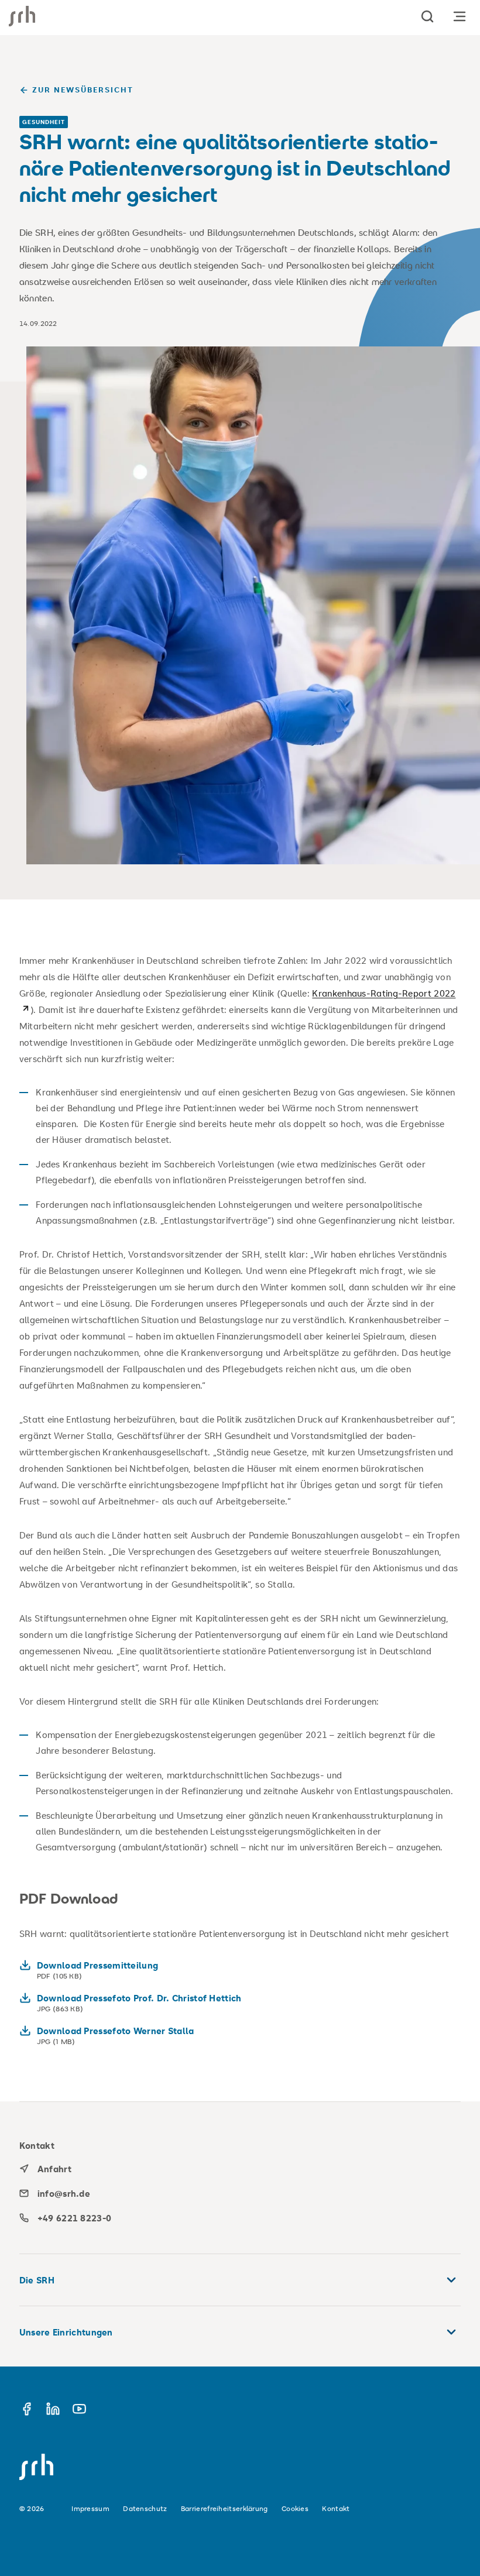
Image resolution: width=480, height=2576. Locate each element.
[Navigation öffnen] (460, 16)
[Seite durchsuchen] (427, 16)
